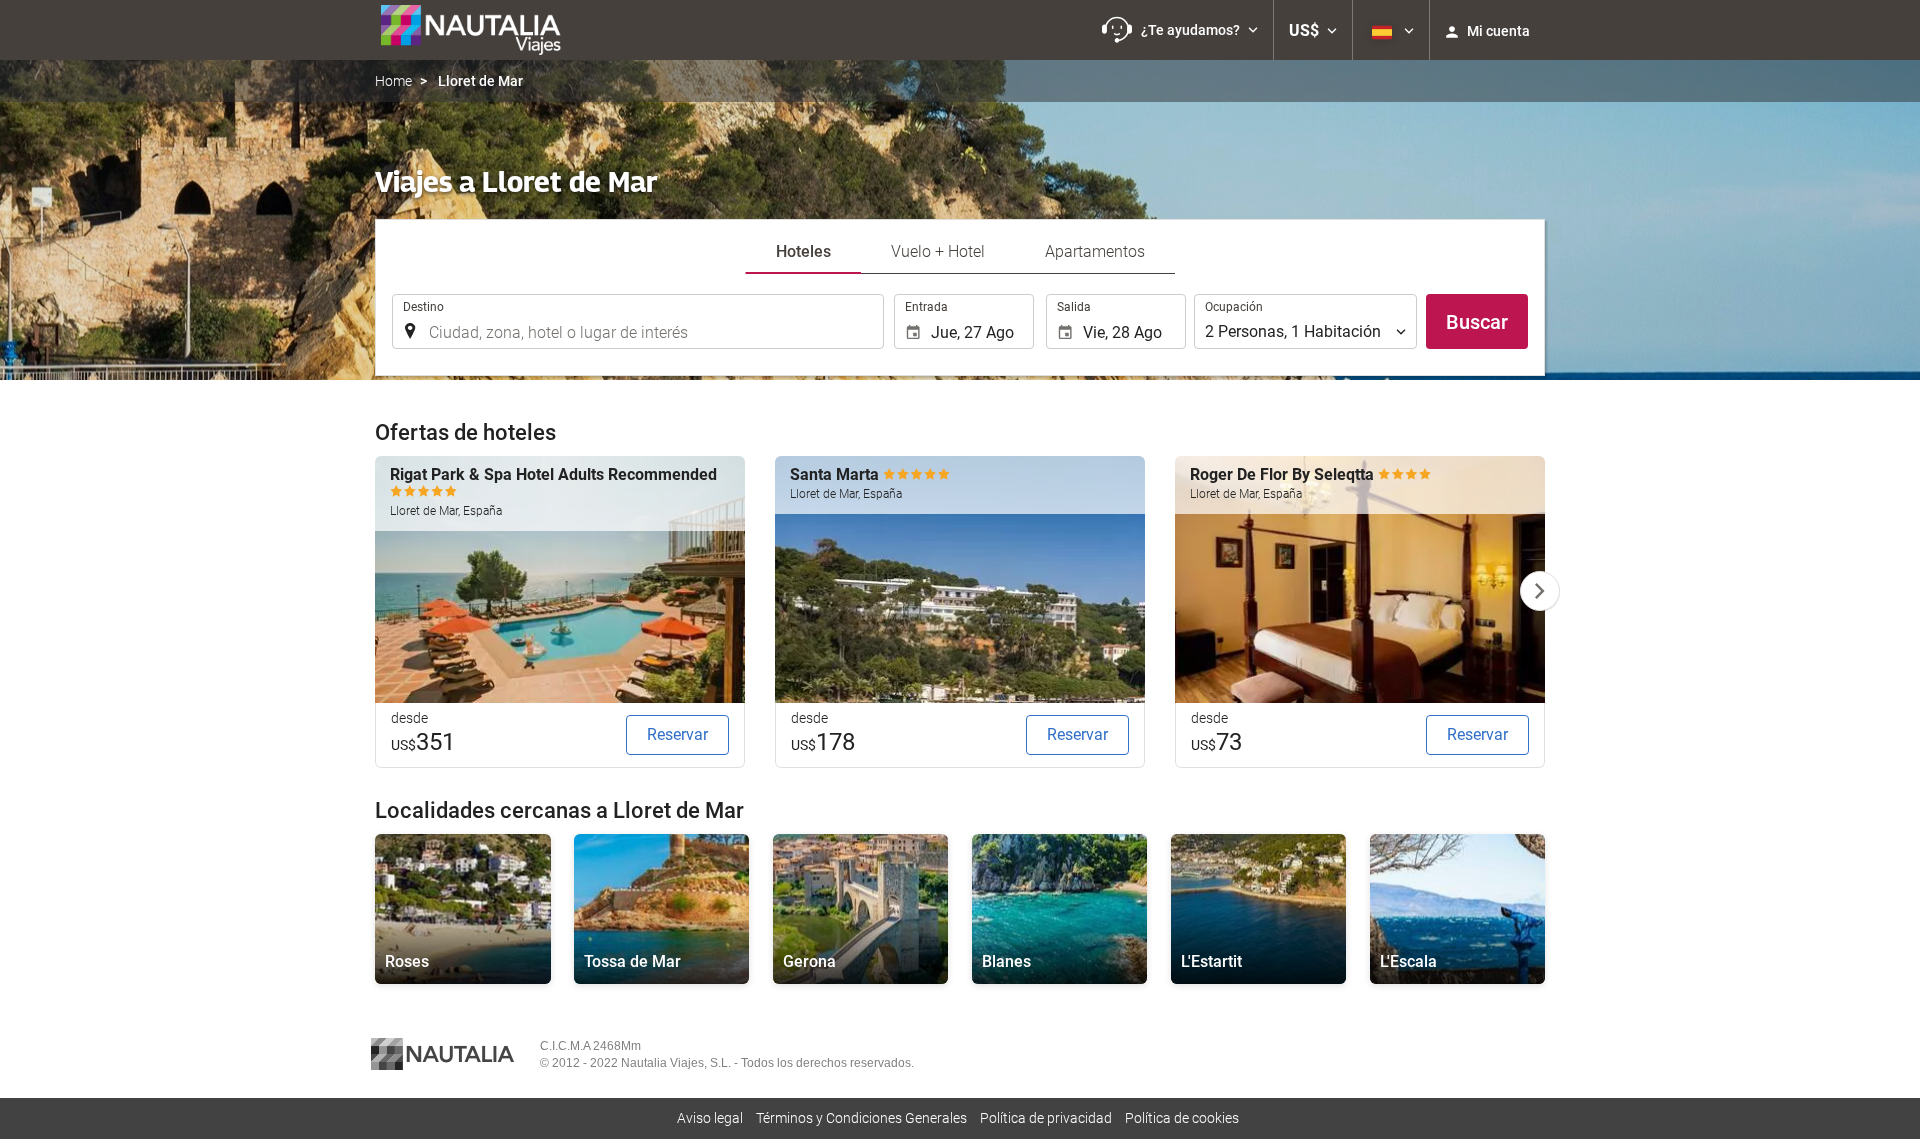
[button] (1180, 30)
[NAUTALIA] (480, 30)
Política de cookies (1182, 1118)
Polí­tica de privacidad (1046, 1118)
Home (393, 81)
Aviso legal (710, 1118)
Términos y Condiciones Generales (861, 1118)
